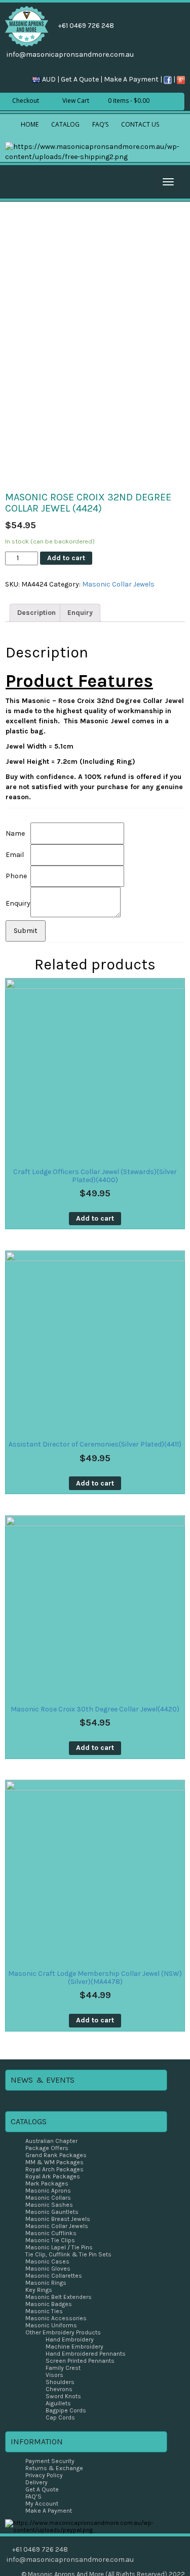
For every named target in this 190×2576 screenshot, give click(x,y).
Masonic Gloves (48, 2269)
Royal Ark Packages (53, 2176)
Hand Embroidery (70, 2339)
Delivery (36, 2482)
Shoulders (60, 2382)
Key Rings (39, 2290)
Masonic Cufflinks (51, 2233)
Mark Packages (47, 2183)
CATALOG (65, 124)
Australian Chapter (51, 2141)
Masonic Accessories (56, 2318)
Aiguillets (58, 2403)
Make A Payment (131, 79)
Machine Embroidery (74, 2347)
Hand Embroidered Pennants (86, 2354)
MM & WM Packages (54, 2162)
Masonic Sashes (49, 2205)
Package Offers (47, 2148)
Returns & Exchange (54, 2468)
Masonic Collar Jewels (118, 584)
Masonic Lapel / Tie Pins (59, 2247)
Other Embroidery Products (63, 2332)
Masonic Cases (47, 2261)
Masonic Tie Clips (50, 2240)
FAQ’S (100, 124)
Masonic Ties (44, 2311)
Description (36, 613)
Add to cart (66, 558)
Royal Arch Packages (54, 2169)
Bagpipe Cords (66, 2410)
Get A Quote (80, 79)
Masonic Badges (49, 2304)
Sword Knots (63, 2396)
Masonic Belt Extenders (59, 2297)
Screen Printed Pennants (80, 2361)
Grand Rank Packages (56, 2155)
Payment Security (50, 2461)
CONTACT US (140, 124)
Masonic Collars (48, 2198)
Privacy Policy (44, 2475)
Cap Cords (60, 2417)
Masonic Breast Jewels (58, 2219)
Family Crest (63, 2368)
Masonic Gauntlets (52, 2212)
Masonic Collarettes (54, 2276)
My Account (42, 2504)
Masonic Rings (46, 2283)
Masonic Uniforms (51, 2325)
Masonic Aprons (48, 2191)
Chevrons (59, 2389)
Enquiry (80, 613)
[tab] (36, 613)
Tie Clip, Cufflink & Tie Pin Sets (68, 2254)
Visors (54, 2375)
